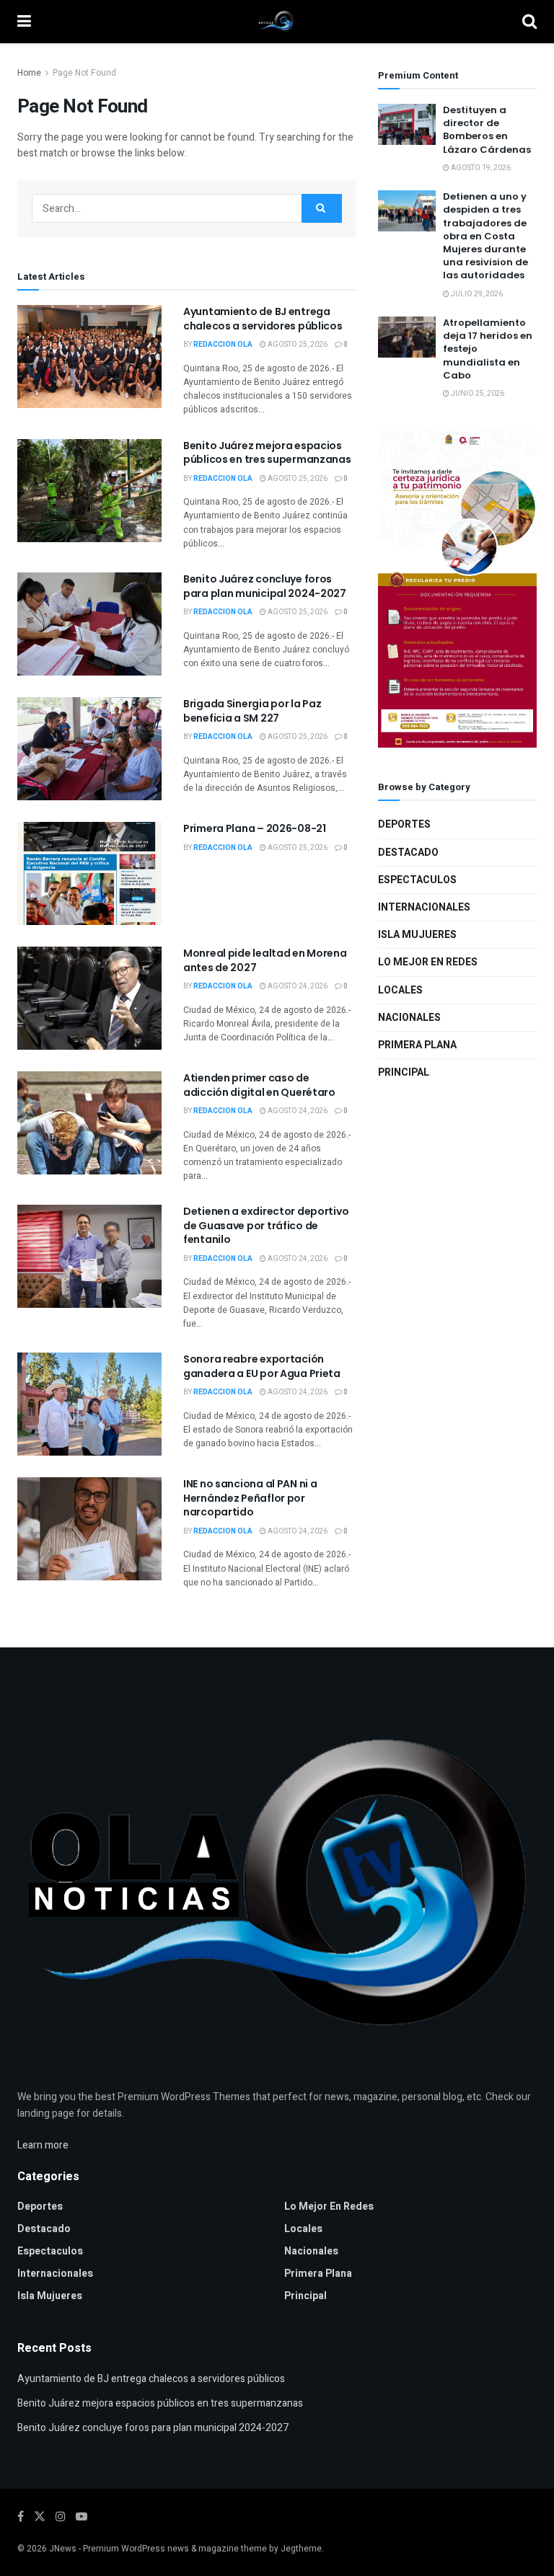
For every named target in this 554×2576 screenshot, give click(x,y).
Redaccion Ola (223, 345)
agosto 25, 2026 (297, 345)
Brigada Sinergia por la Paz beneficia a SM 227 (252, 711)
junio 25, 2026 (477, 394)
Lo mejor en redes (428, 962)
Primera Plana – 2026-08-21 (255, 828)
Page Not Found (84, 73)
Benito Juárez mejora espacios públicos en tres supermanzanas (267, 453)
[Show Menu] (24, 22)
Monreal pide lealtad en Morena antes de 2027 (265, 960)
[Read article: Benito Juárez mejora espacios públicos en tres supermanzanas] (89, 491)
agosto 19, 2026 (480, 168)
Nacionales (409, 1018)
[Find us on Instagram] (61, 2517)
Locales (400, 990)
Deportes (404, 824)
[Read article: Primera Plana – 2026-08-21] (89, 873)
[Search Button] (529, 22)
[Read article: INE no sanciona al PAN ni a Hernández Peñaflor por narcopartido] (89, 1529)
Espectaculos (417, 880)
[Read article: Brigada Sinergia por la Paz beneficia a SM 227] (89, 749)
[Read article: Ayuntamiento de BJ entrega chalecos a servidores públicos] (89, 357)
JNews (63, 2549)
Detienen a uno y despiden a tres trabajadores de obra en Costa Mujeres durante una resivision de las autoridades (485, 236)
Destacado (408, 853)
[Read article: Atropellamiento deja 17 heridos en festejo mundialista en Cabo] (407, 337)
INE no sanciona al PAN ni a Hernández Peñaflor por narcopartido (250, 1498)
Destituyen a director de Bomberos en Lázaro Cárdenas (487, 130)
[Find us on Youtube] (82, 2517)
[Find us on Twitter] (40, 2517)
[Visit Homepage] (277, 22)
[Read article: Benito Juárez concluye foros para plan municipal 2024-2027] (89, 624)
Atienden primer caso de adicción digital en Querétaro (259, 1085)
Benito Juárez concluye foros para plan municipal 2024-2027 (265, 586)
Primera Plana (417, 1045)
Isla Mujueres (417, 935)
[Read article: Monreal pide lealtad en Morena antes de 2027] (89, 998)
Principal (404, 1072)
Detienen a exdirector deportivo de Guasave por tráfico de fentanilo (266, 1225)
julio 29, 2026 (476, 294)
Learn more (43, 2145)
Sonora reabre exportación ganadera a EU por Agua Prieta (262, 1366)
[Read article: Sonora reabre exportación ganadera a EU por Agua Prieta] (89, 1404)
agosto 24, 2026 (297, 986)
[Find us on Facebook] (21, 2517)
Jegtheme (301, 2549)
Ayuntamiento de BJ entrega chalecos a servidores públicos (263, 319)
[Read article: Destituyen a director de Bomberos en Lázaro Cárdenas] (407, 124)
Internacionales (424, 907)
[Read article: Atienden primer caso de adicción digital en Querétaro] (89, 1123)
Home (29, 73)
